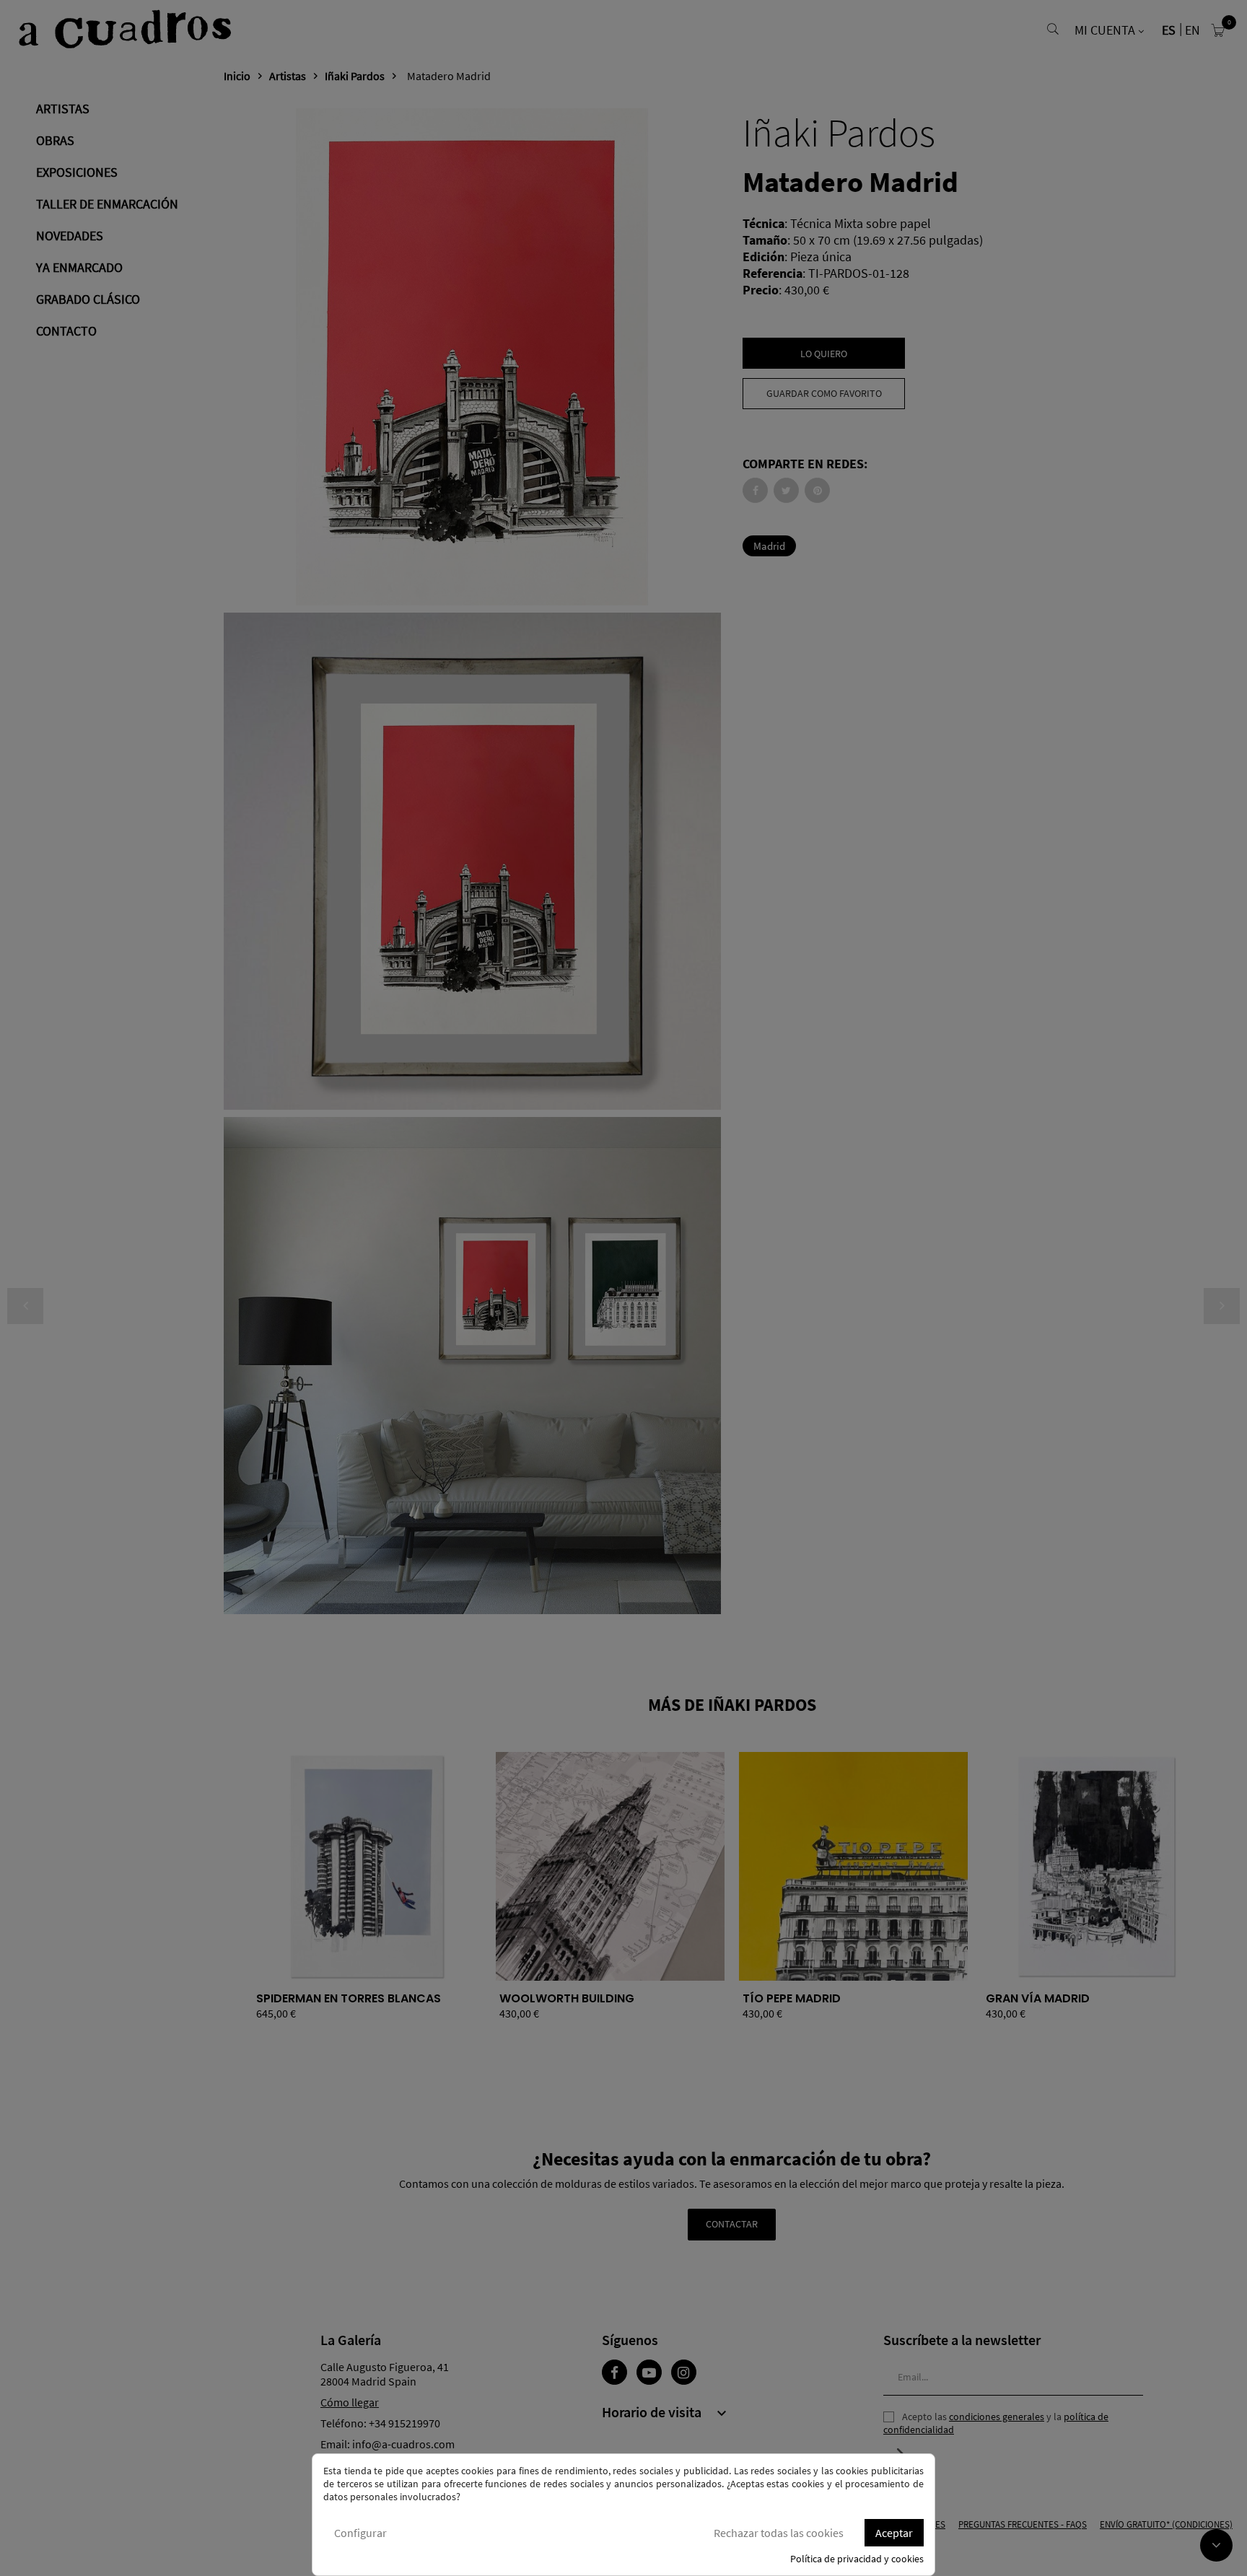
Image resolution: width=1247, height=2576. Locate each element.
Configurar (360, 2533)
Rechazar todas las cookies (779, 2533)
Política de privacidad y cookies (857, 2559)
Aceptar (894, 2533)
